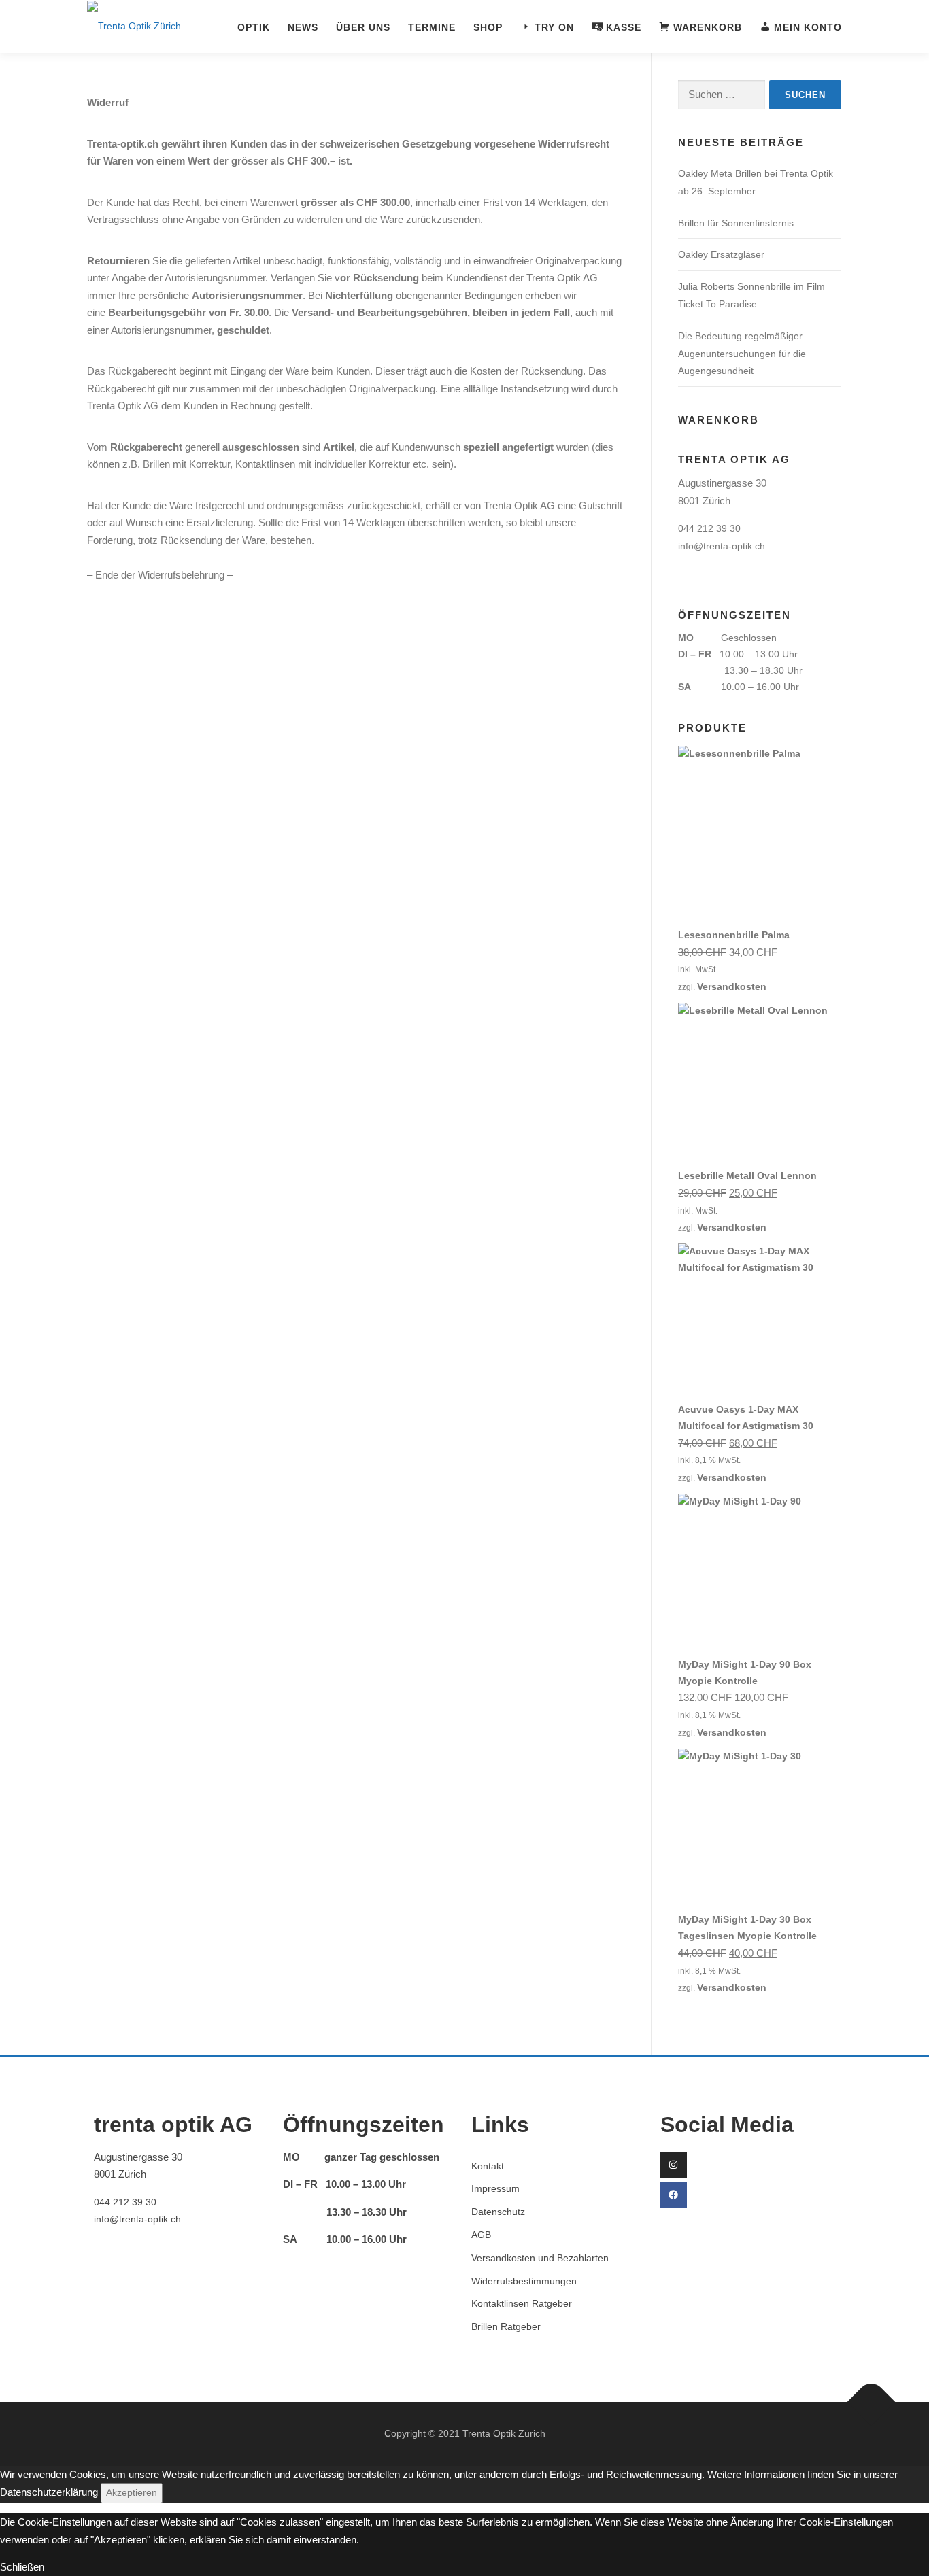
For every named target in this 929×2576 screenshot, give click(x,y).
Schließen (22, 2567)
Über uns (363, 28)
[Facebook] (674, 2195)
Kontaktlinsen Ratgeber (522, 2303)
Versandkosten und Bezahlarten (540, 2258)
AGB (481, 2235)
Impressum (495, 2188)
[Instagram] (674, 2165)
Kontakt (488, 2166)
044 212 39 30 (709, 528)
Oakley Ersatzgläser (721, 254)
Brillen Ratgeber (506, 2326)
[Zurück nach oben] (872, 2402)
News (303, 28)
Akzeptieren (132, 2492)
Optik (254, 28)
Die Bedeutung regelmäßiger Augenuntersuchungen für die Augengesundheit (742, 354)
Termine (432, 28)
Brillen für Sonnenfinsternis (736, 223)
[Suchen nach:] (722, 95)
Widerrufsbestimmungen (524, 2281)
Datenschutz (498, 2212)
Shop (488, 28)
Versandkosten (732, 986)
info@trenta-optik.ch (722, 546)
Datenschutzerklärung (49, 2492)
